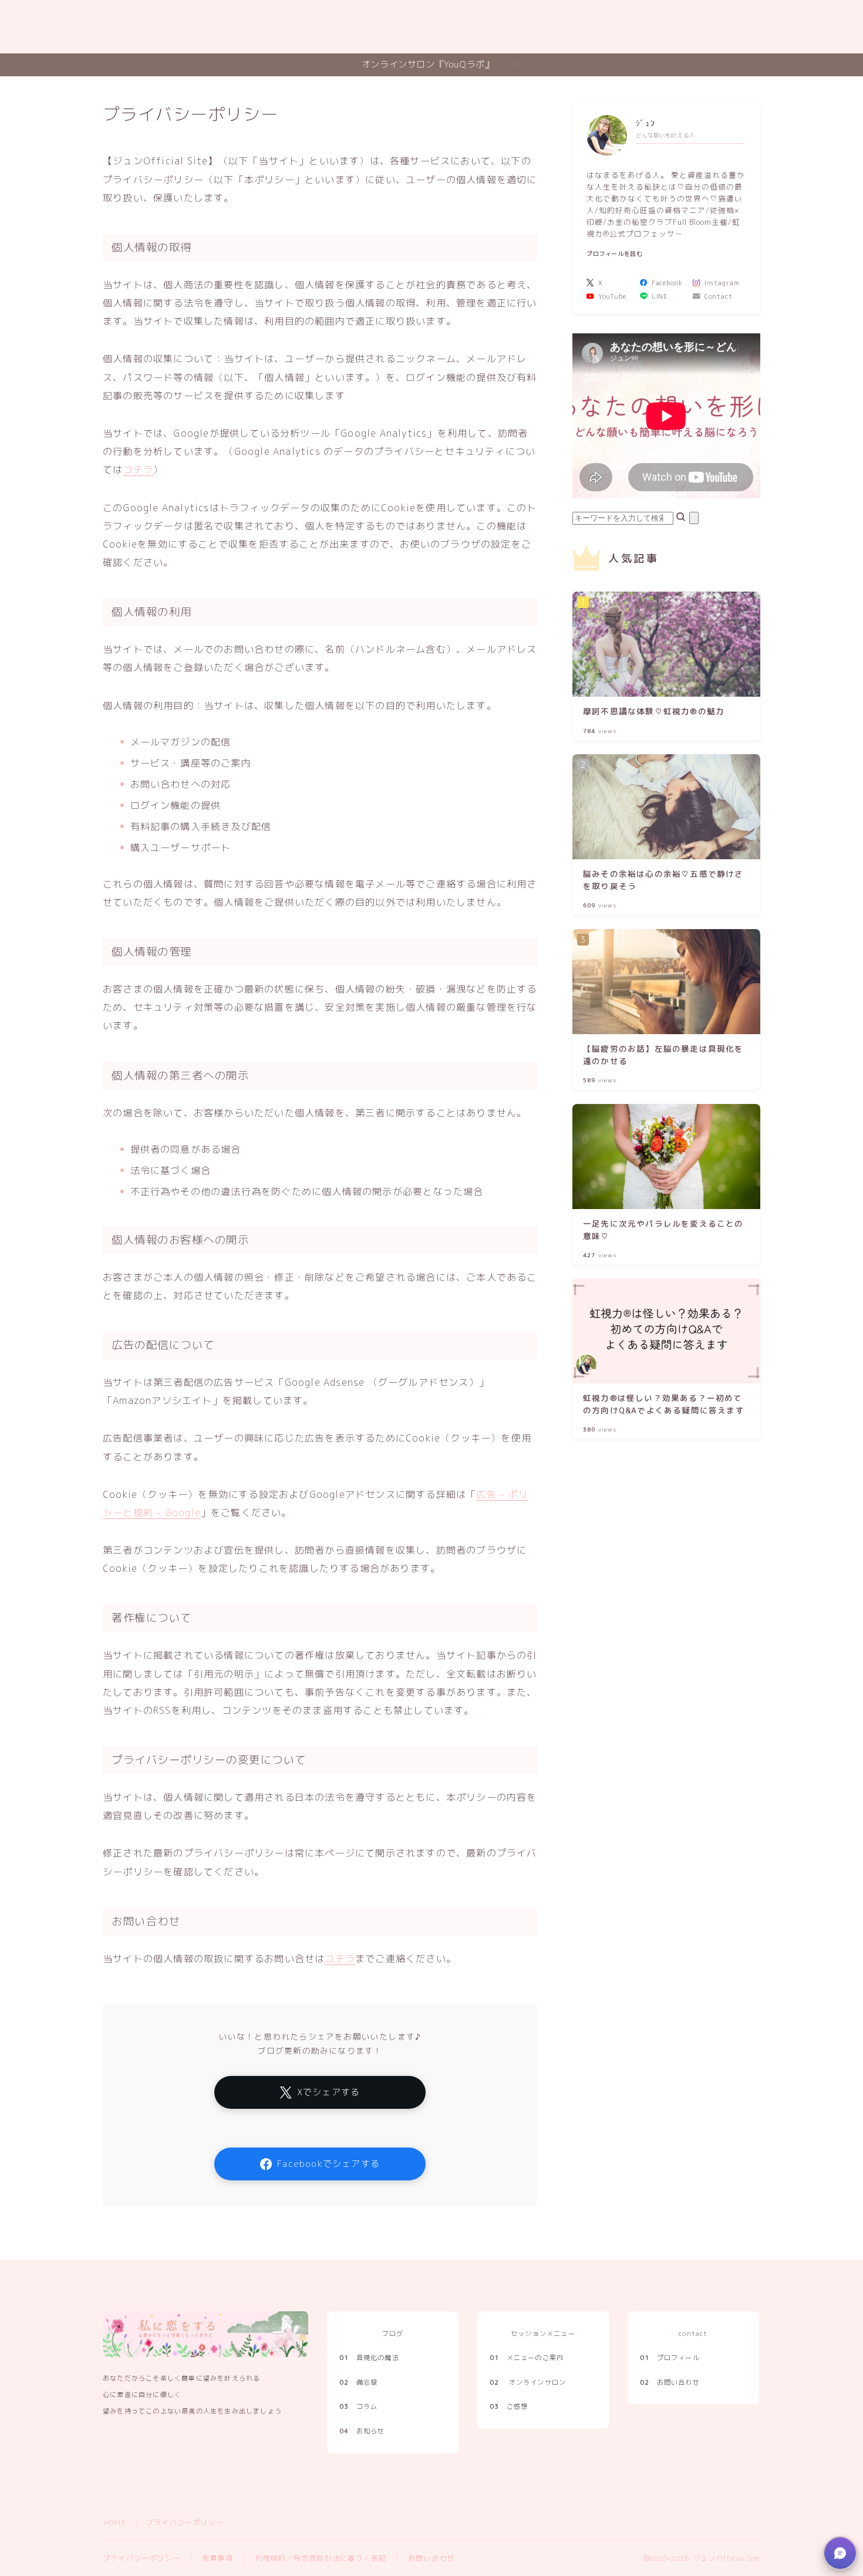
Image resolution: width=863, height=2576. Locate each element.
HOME (115, 2522)
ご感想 (509, 2406)
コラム (358, 2406)
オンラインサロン (538, 2382)
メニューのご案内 (527, 2358)
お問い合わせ (431, 2558)
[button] (840, 2553)
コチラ (138, 470)
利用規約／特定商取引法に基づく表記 (321, 2558)
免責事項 (218, 2558)
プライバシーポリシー (141, 2558)
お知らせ (371, 2431)
